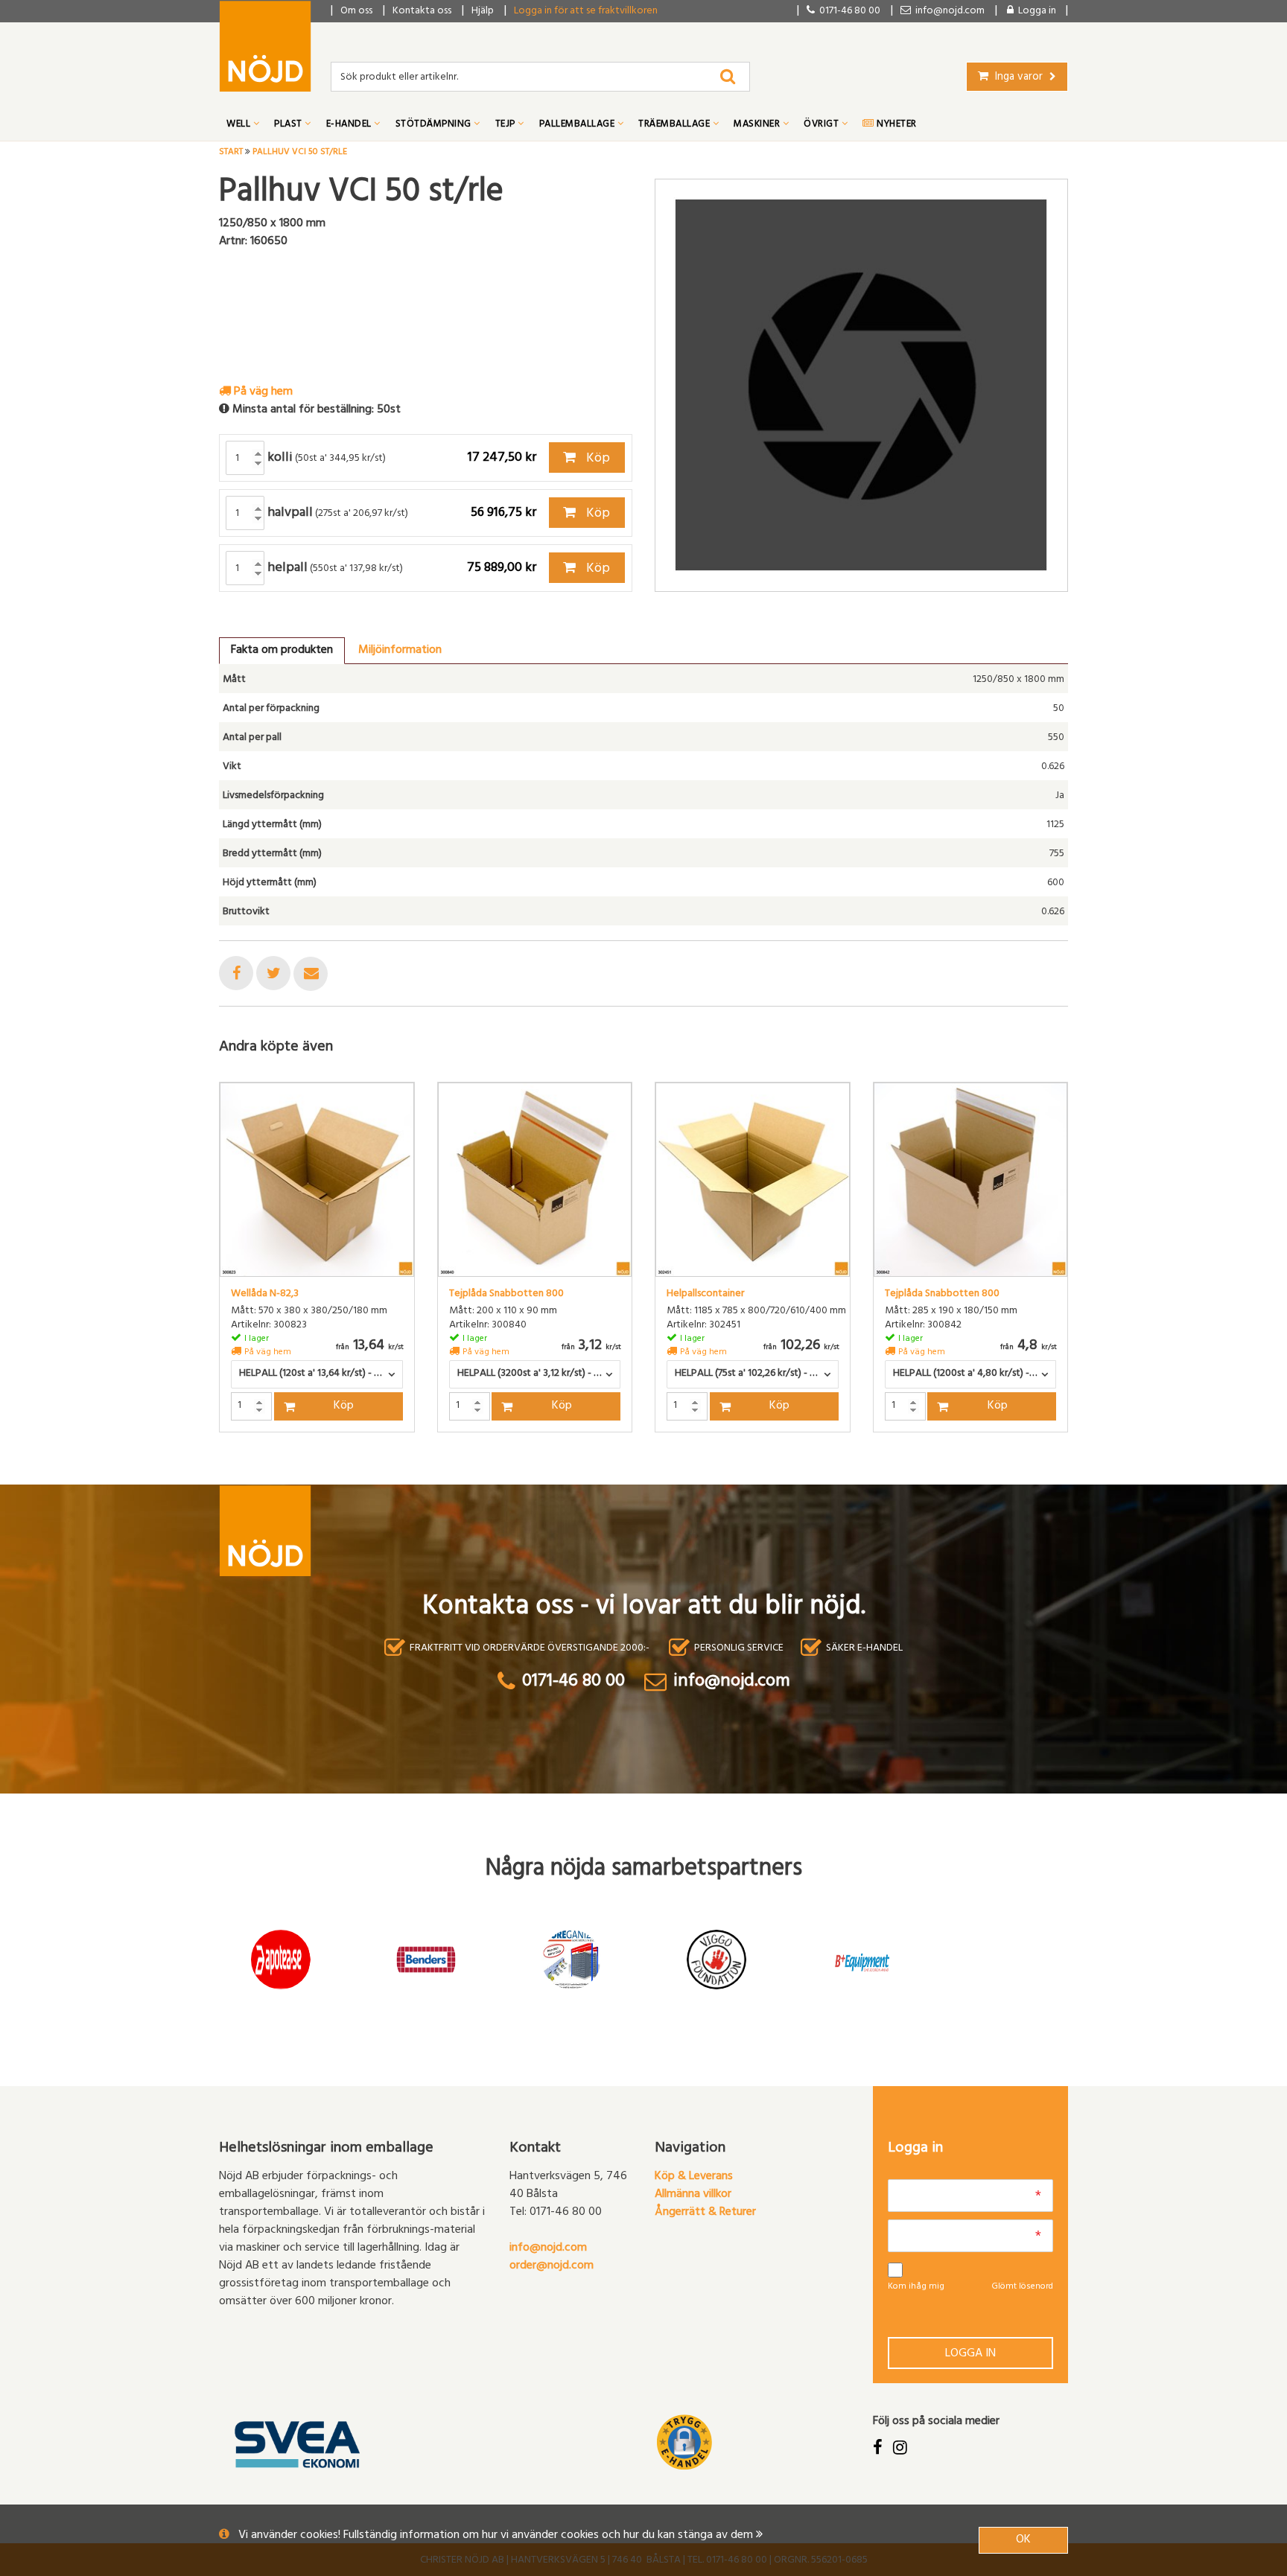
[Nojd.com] (265, 46)
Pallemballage (578, 125)
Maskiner (758, 125)
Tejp (507, 125)
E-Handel (350, 125)
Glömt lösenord (1022, 2287)
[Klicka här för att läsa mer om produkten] (317, 1180)
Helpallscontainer (705, 1295)
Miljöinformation (400, 651)
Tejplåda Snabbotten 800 (506, 1295)
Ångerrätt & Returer (705, 2213)
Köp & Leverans (694, 2177)
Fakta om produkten (282, 651)
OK (1023, 2540)
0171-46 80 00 (848, 12)
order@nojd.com (552, 2266)
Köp (597, 459)
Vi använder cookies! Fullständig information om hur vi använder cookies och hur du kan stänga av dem (497, 2536)
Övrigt (823, 125)
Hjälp (483, 12)
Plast (289, 125)
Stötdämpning (435, 125)
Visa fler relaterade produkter (306, 1471)
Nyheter (896, 125)
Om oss (356, 12)
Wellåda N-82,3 (265, 1295)
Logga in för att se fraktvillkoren (586, 12)
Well (240, 125)
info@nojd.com (548, 2248)
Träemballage (676, 125)
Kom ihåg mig (916, 2287)
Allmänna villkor (693, 2195)
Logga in (970, 2354)
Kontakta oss (422, 12)
